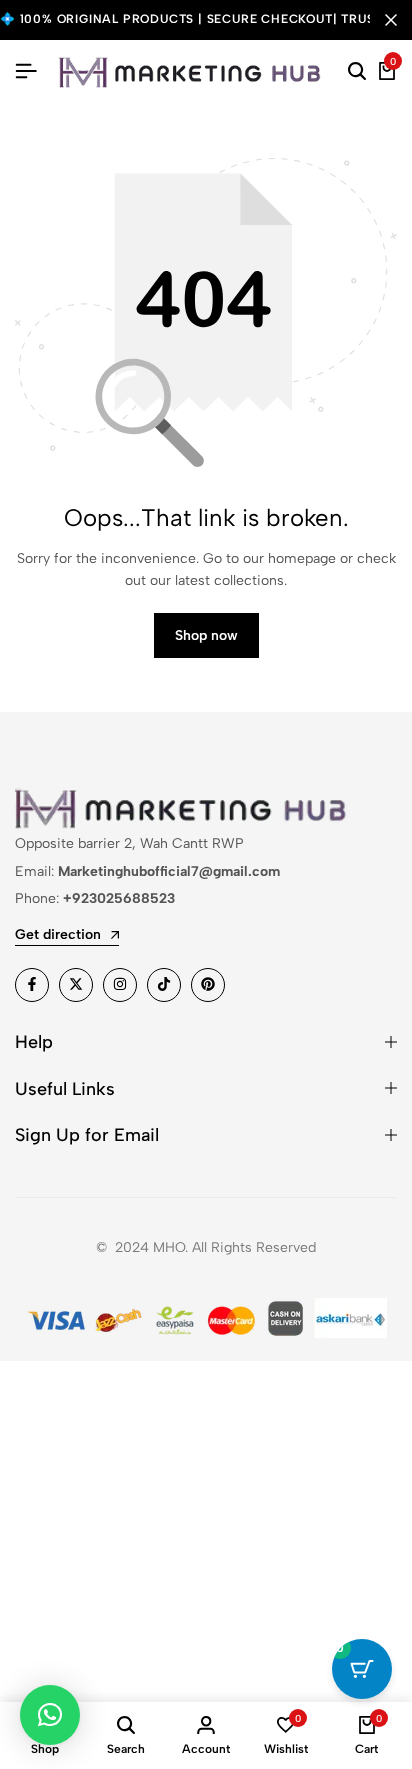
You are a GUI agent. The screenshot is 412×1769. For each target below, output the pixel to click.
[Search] (357, 72)
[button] (50, 1715)
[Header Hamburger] (26, 71)
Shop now (206, 635)
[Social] (32, 985)
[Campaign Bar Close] (391, 20)
